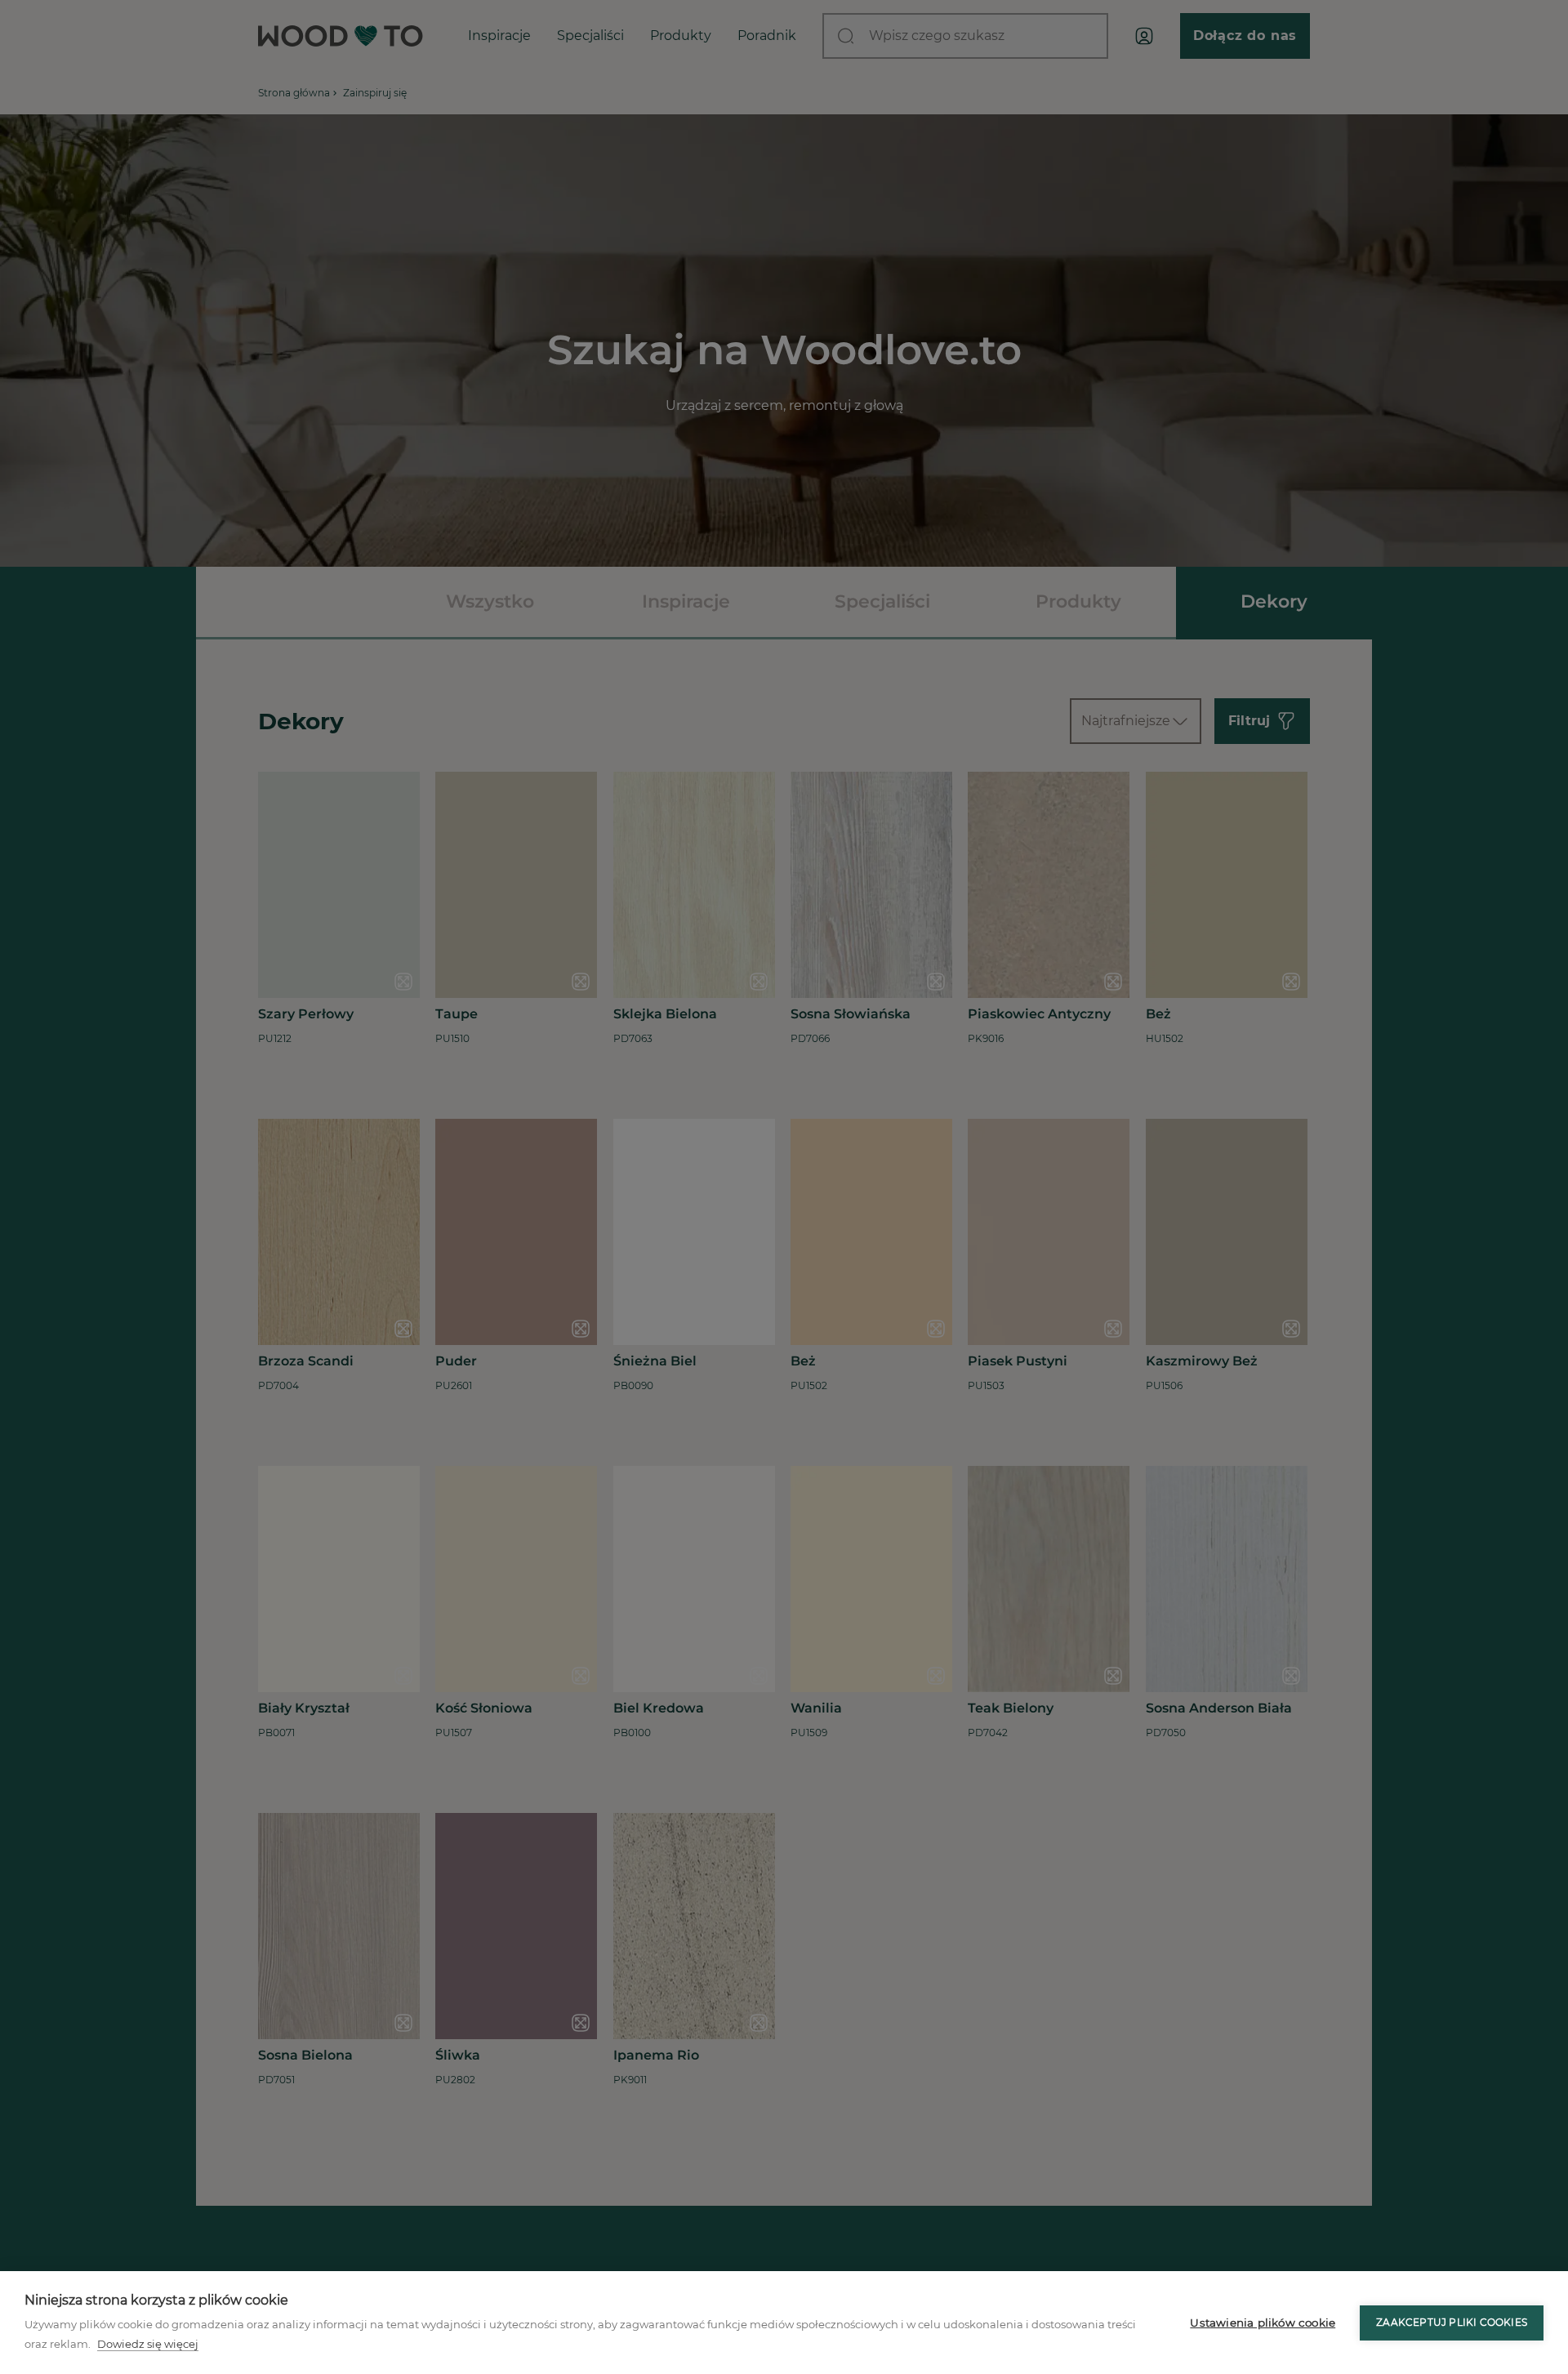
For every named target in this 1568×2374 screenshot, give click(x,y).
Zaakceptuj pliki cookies (1452, 2322)
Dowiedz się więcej (148, 2344)
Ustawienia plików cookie (1263, 2323)
